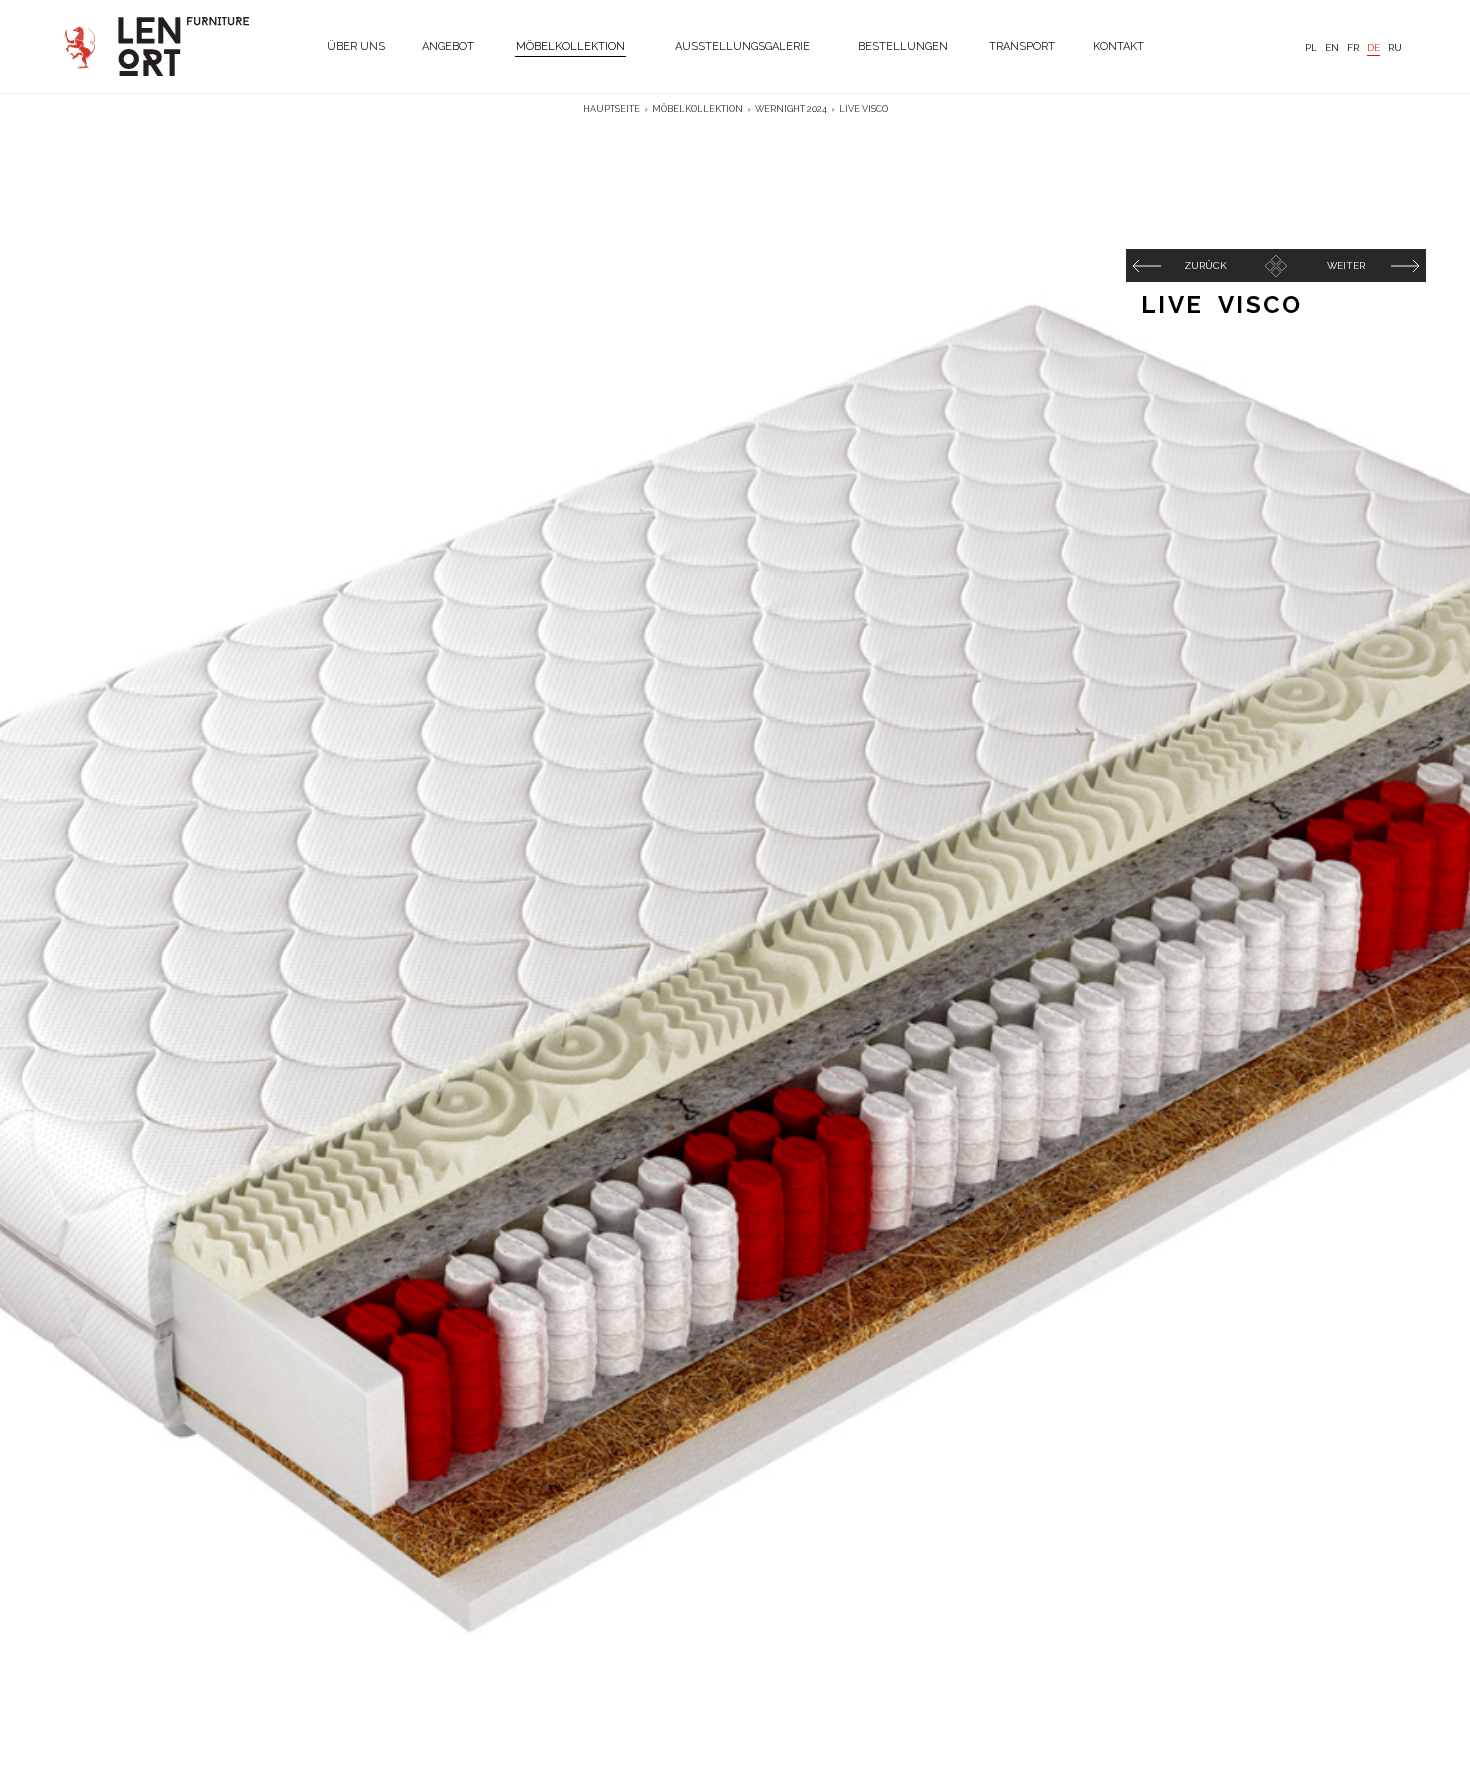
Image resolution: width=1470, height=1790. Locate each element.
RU (1395, 47)
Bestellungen (903, 46)
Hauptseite (611, 109)
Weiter (1346, 265)
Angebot (448, 46)
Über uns (356, 46)
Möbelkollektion (570, 46)
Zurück (1205, 265)
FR (1353, 47)
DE (1373, 47)
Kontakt (1118, 46)
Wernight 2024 (791, 109)
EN (1332, 47)
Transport (1022, 46)
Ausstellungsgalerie (742, 46)
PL (1311, 47)
